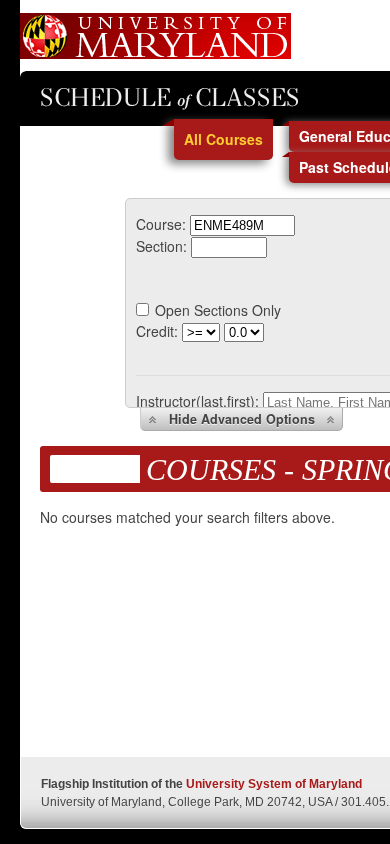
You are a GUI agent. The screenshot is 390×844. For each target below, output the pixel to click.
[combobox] (242, 224)
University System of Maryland (274, 784)
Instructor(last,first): (197, 401)
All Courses (223, 139)
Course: (161, 224)
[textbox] (242, 225)
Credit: (157, 331)
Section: (161, 246)
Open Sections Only (218, 310)
